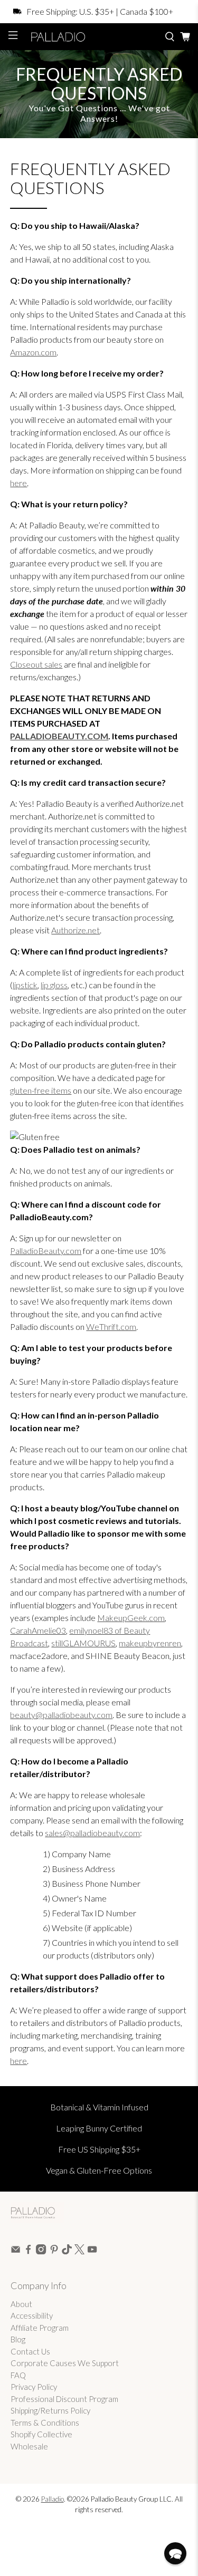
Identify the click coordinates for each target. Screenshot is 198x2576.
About (21, 2304)
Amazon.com (33, 352)
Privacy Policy (34, 2387)
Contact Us (30, 2351)
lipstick (25, 985)
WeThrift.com (111, 1326)
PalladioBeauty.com (46, 1251)
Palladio (53, 2499)
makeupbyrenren (150, 1643)
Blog (18, 2339)
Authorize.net (76, 930)
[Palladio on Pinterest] (54, 2251)
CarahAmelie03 (38, 1630)
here (18, 483)
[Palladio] (91, 37)
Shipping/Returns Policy (50, 2410)
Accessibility (32, 2315)
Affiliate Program (40, 2328)
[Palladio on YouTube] (92, 2251)
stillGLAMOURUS (83, 1643)
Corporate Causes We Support (65, 2363)
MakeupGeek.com (131, 1618)
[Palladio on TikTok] (67, 2251)
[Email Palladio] (16, 2251)
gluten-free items (41, 1090)
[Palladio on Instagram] (41, 2251)
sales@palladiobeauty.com (92, 1833)
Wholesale (29, 2446)
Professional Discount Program (64, 2399)
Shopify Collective (41, 2434)
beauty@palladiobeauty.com (61, 1715)
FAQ (18, 2375)
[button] (175, 2553)
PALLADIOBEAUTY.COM (59, 736)
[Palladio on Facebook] (28, 2251)
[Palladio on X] (79, 2251)
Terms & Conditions (45, 2423)
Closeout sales (36, 664)
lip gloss (54, 985)
